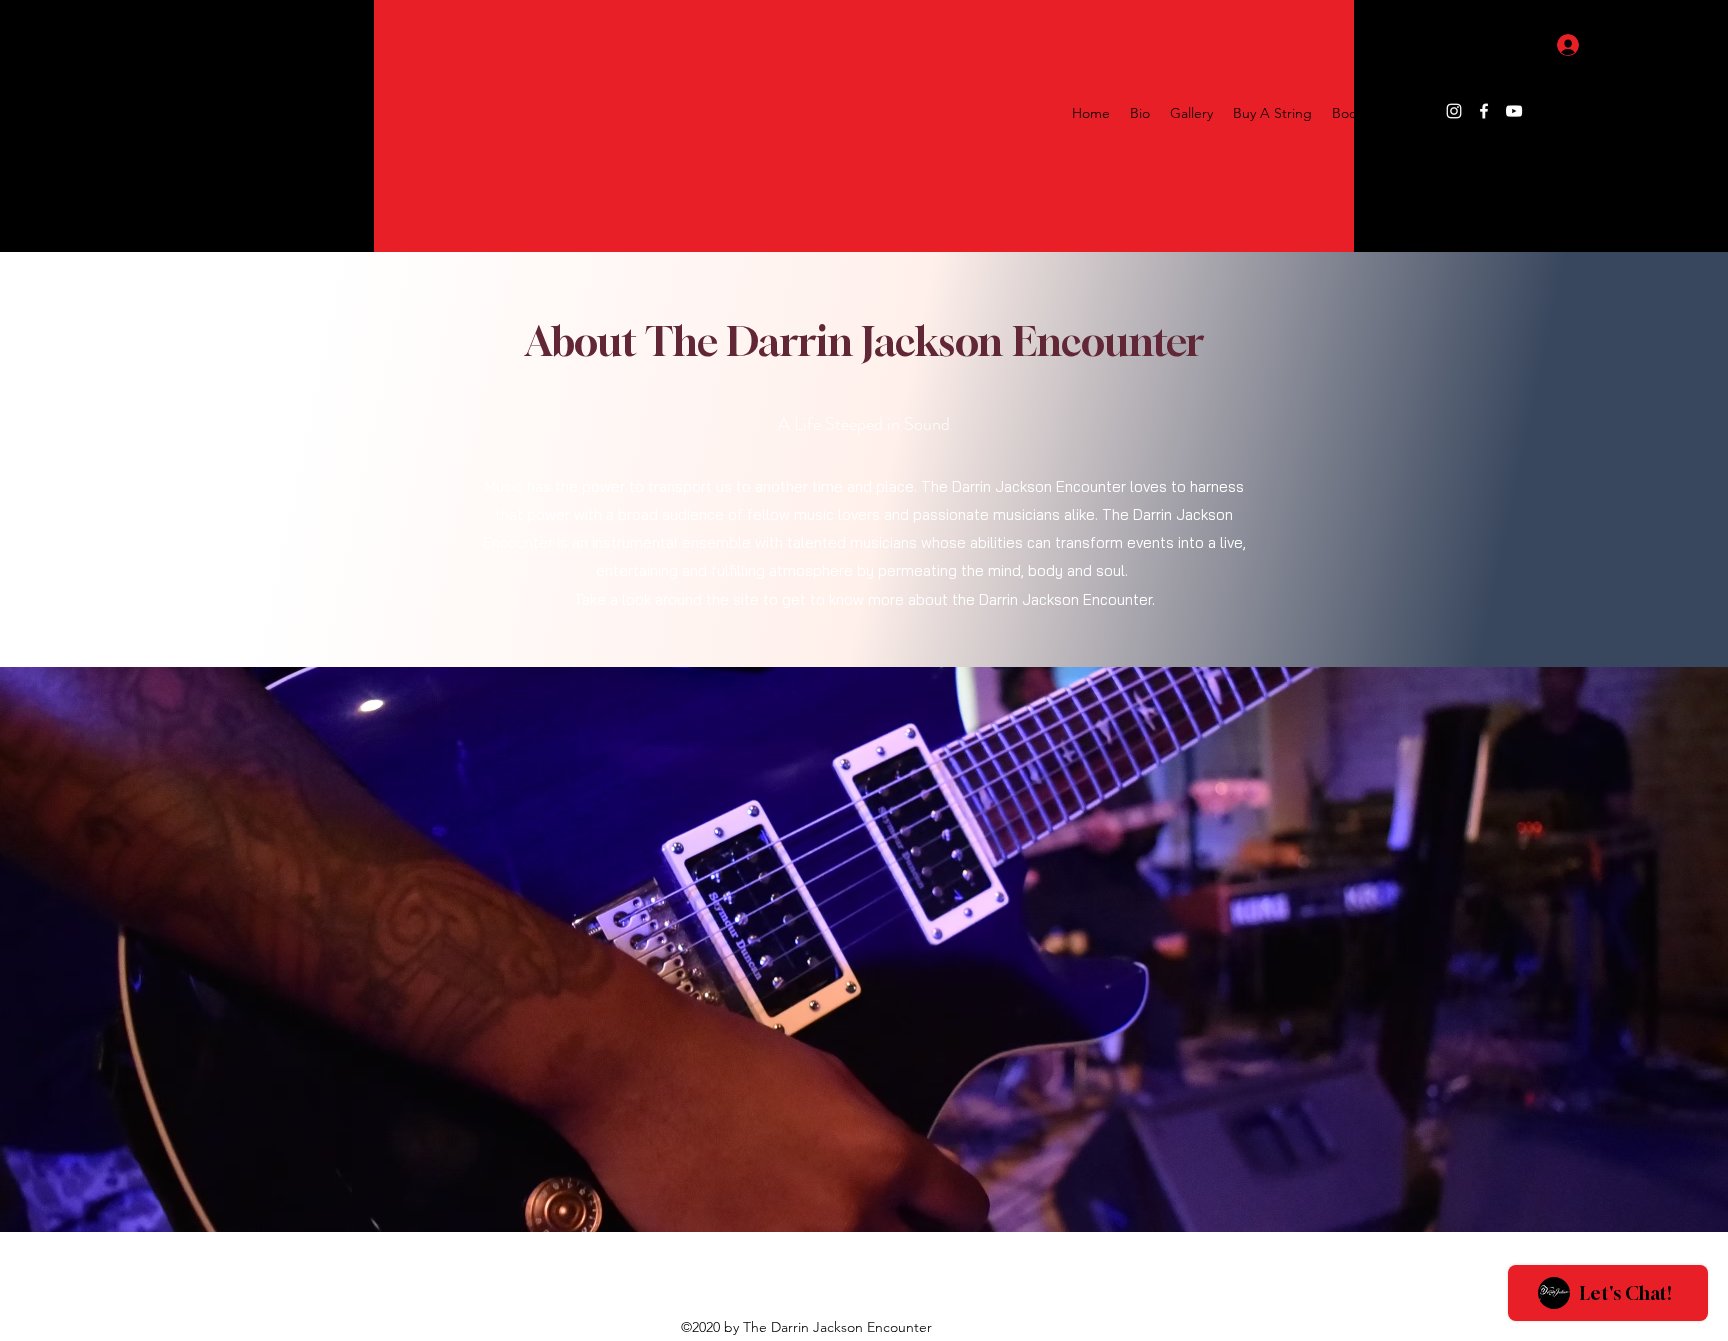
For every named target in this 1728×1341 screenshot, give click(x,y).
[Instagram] (1454, 111)
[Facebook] (1484, 111)
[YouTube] (1514, 111)
